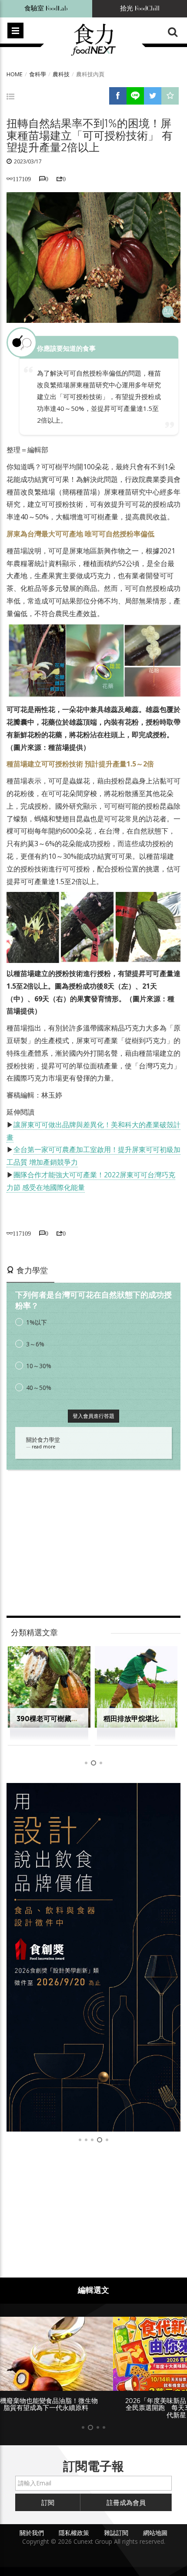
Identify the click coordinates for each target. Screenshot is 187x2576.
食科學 (38, 74)
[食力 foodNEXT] (93, 40)
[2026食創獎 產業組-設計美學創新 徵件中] (93, 1957)
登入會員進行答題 (93, 1416)
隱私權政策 (74, 2533)
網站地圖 (155, 2533)
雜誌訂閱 (116, 2533)
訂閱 (48, 2502)
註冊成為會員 (126, 2502)
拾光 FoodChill (140, 8)
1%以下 (37, 1322)
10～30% (39, 1366)
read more (43, 1447)
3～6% (35, 1344)
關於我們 (32, 2533)
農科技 (61, 74)
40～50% (39, 1388)
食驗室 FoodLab (46, 8)
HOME (15, 74)
